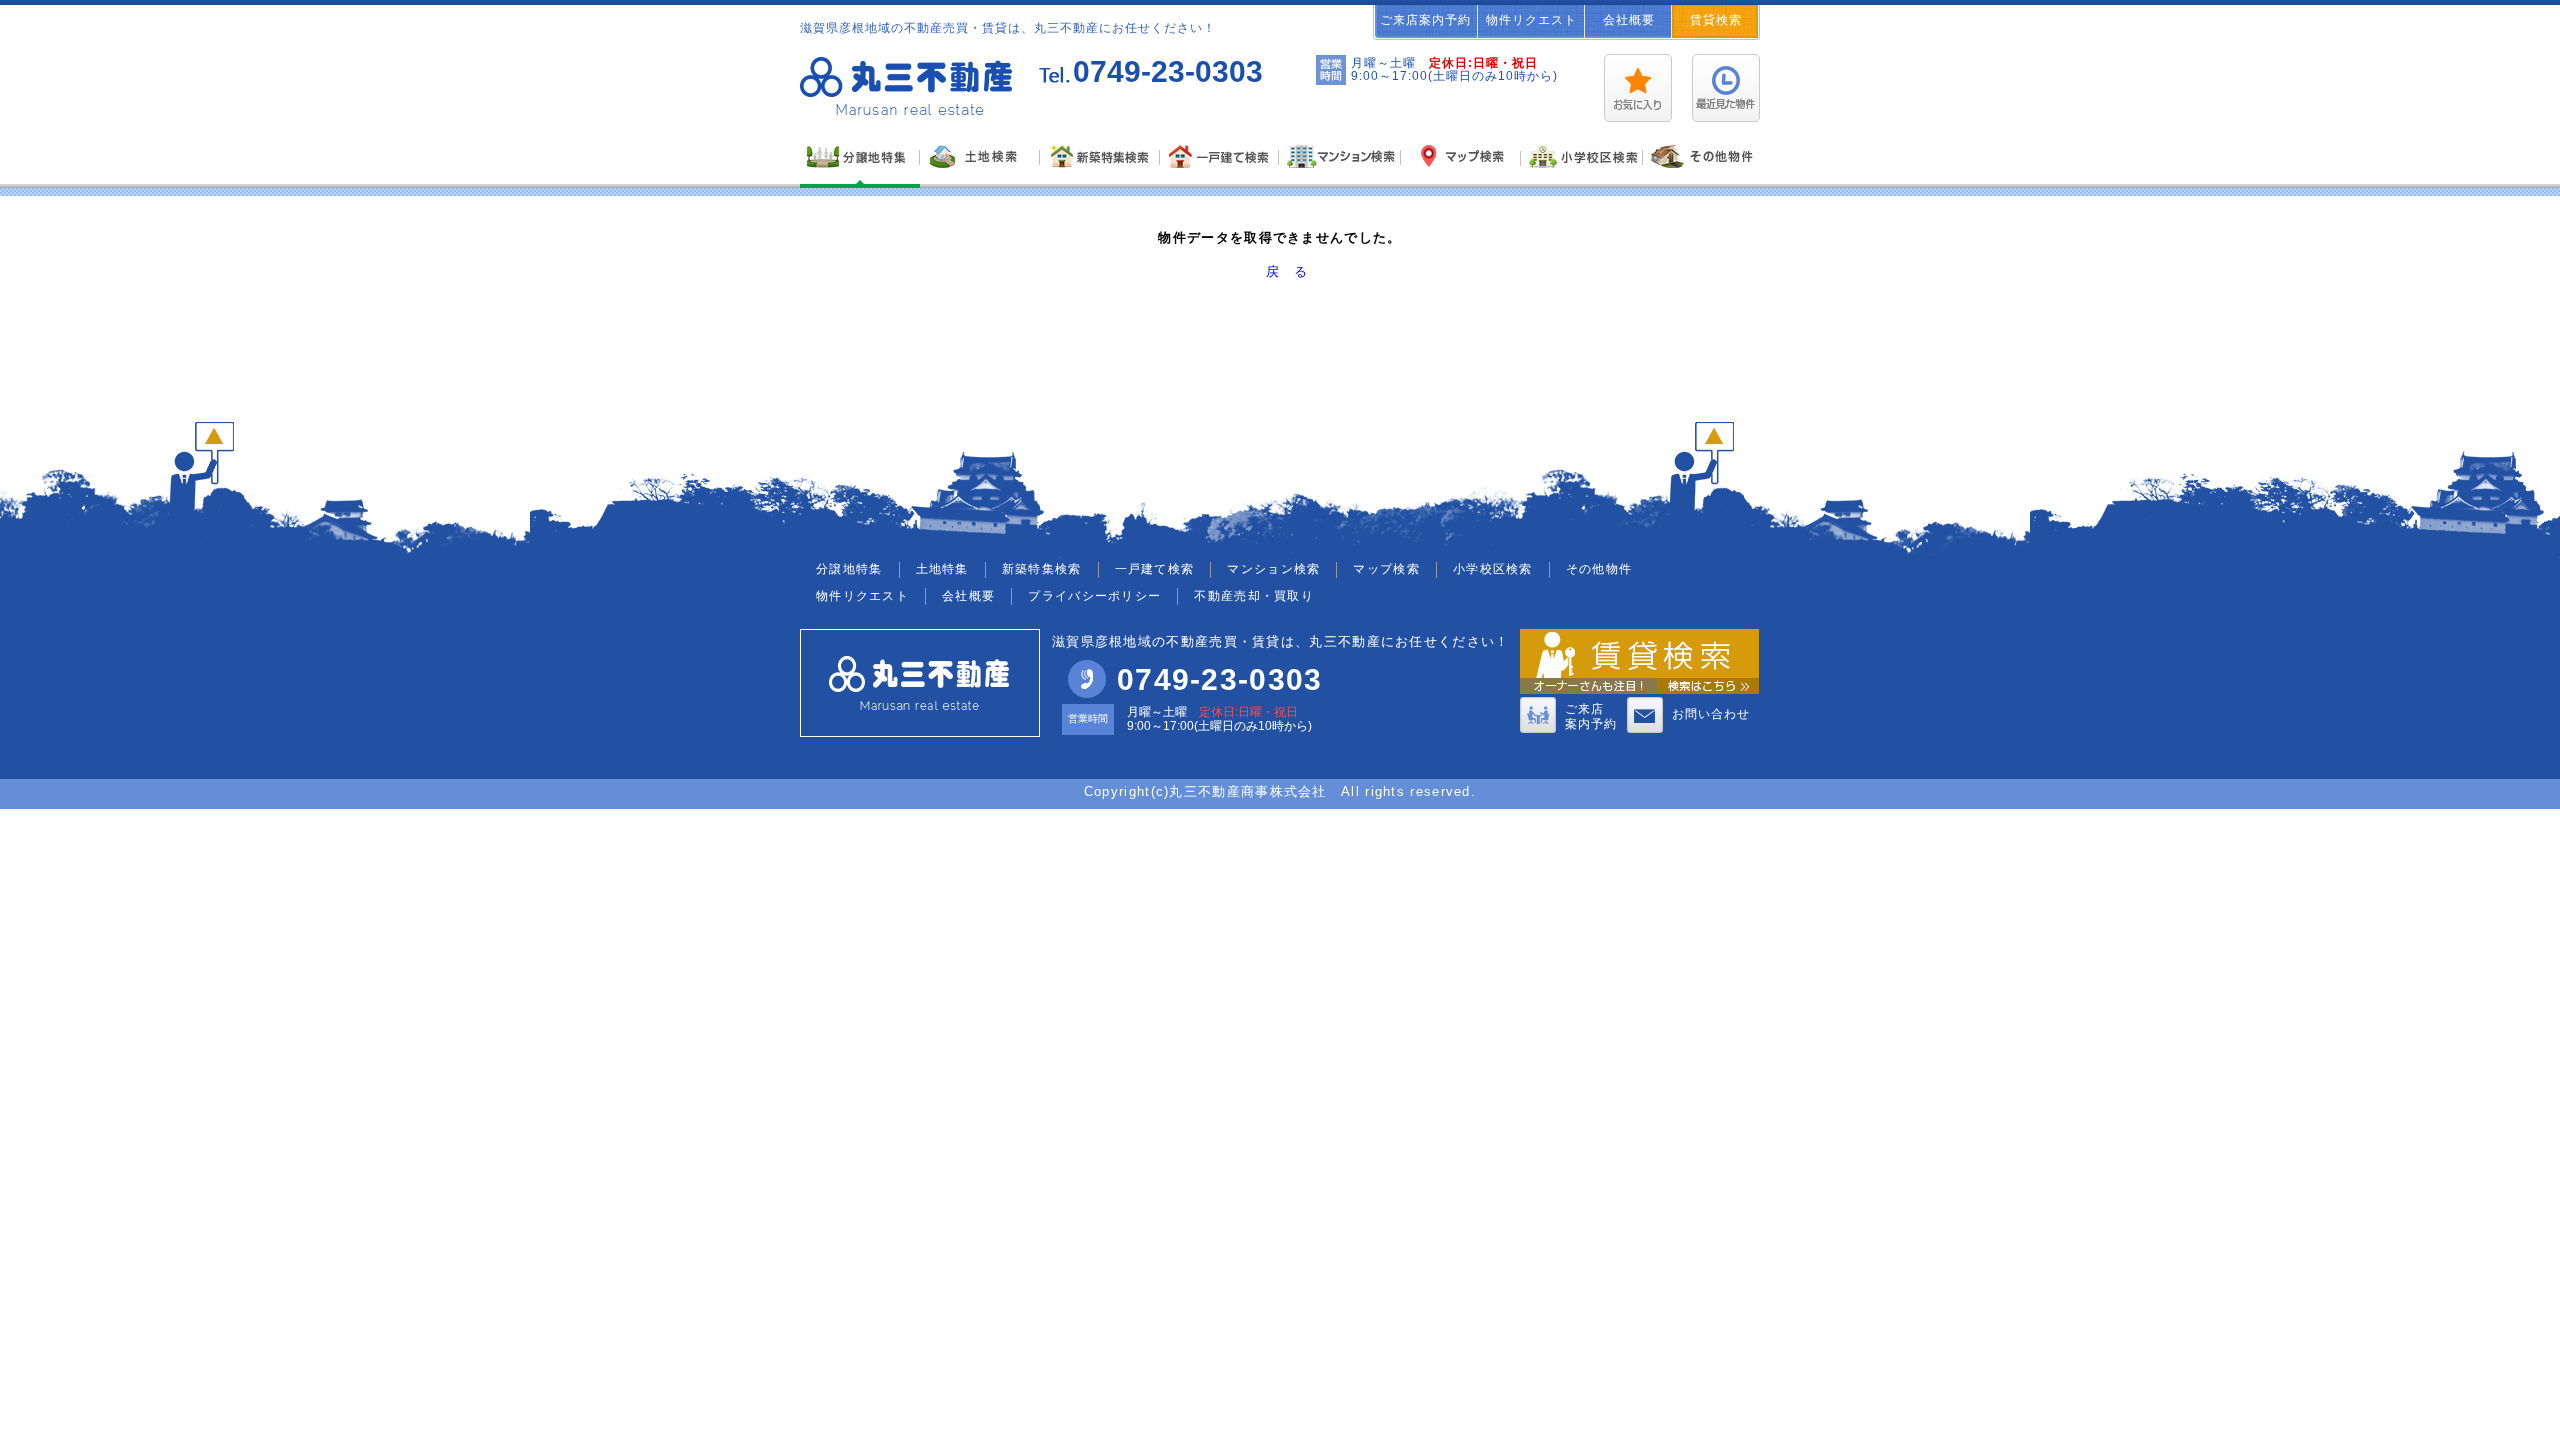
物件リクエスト (1531, 20)
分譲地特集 (849, 569)
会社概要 (1629, 20)
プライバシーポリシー (1094, 596)
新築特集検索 (1042, 569)
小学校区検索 (1493, 569)
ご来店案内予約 (1425, 20)
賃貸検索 (1716, 20)
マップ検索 (1386, 569)
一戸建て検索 (1155, 569)
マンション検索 (1273, 569)
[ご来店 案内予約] (1538, 729)
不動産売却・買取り (1254, 596)
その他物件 (1599, 569)
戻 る (1287, 271)
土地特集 (942, 569)
